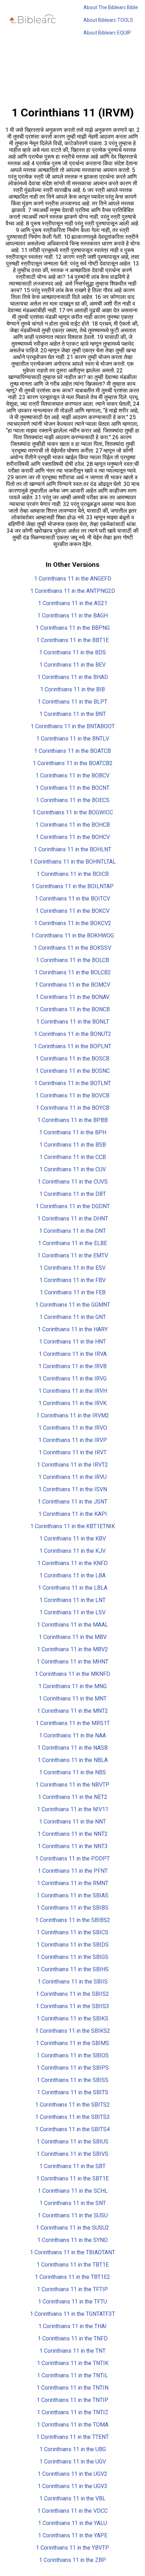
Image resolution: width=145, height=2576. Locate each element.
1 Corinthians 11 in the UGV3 (72, 2486)
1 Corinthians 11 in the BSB (73, 1145)
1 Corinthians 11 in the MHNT (72, 1662)
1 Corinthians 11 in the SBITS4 (72, 2129)
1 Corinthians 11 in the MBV (73, 1637)
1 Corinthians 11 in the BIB (72, 689)
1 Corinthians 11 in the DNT (72, 1231)
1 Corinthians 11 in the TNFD (73, 2338)
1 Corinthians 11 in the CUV (73, 1169)
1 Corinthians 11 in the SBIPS (73, 2068)
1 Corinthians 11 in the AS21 (73, 603)
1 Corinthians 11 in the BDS (72, 652)
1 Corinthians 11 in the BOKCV (72, 911)
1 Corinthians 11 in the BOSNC (73, 1071)
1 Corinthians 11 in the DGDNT (73, 1206)
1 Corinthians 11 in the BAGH (72, 616)
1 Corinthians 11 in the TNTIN (72, 2388)
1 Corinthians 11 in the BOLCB (72, 960)
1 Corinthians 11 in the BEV (72, 665)
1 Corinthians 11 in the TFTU (72, 2302)
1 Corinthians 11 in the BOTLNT (72, 1083)
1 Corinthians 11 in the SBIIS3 (72, 2006)
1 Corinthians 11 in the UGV (73, 2462)
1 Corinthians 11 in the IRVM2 (73, 1415)
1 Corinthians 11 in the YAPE (73, 2535)
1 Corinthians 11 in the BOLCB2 (73, 972)
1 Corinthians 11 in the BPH (73, 1132)
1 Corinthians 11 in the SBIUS (72, 2142)
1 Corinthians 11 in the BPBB (72, 1120)
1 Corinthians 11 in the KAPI (73, 1514)
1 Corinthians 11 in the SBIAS (72, 1895)
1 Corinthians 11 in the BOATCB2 (73, 763)
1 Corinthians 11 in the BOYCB (73, 1108)
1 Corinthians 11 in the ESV (72, 1268)
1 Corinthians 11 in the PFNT (73, 1871)
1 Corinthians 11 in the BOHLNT (72, 849)
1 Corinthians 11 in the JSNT (72, 1502)
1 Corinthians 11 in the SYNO (72, 2240)
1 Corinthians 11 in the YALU (72, 2523)
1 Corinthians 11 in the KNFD (72, 1563)
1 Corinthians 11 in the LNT (72, 1600)
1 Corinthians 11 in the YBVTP (72, 2548)
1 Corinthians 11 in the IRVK (72, 1403)
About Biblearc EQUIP (107, 33)
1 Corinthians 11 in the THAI (72, 2326)
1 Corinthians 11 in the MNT (73, 1699)
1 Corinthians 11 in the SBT (72, 2166)
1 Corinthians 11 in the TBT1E (73, 2265)
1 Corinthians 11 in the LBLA (73, 1588)
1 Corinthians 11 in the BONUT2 (73, 1034)
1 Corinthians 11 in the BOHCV (73, 837)
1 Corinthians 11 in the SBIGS (72, 1957)
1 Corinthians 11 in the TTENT (72, 2437)
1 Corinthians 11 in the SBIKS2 (73, 2031)
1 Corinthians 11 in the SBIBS (72, 1908)
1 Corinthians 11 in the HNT (72, 1342)
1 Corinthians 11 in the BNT (73, 714)
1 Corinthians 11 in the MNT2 (72, 1711)
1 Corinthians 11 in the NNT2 (73, 1834)
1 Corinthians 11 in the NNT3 (73, 1846)
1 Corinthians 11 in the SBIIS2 (72, 1994)
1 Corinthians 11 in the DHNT (73, 1219)
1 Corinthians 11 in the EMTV (73, 1255)
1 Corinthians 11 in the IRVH (73, 1391)
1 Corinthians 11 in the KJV (72, 1551)
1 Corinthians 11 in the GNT (73, 1317)
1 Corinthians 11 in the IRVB (72, 1366)
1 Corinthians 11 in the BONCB (73, 1009)
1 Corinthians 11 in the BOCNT (72, 788)
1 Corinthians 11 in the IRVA (73, 1354)
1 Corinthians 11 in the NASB (72, 1748)
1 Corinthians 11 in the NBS (72, 1772)
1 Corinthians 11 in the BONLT (73, 1022)
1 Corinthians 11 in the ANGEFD (73, 579)
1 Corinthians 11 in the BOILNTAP (72, 886)
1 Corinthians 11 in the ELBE (72, 1243)
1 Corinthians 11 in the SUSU (73, 2215)
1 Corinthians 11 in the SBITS (73, 2092)
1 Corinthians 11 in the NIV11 (73, 1809)
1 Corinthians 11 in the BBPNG (73, 628)
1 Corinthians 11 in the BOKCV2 (73, 923)
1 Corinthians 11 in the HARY (73, 1329)
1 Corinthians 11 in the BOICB (73, 874)
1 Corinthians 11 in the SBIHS (73, 1969)
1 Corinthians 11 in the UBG (73, 2449)
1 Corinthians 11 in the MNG (72, 1686)
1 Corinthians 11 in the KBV (73, 1539)
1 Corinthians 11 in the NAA (72, 1735)
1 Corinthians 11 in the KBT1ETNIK (73, 1526)
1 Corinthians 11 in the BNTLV (73, 739)
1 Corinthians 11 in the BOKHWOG (72, 935)
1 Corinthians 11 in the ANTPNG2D (73, 591)
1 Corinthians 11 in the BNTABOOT (73, 726)
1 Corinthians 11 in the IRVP (73, 1440)
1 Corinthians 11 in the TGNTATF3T (72, 2314)
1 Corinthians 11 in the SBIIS (73, 1982)
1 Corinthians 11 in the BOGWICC (73, 812)
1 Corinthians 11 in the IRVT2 (72, 1465)
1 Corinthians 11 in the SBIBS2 (73, 1920)
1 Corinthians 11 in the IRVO (73, 1428)
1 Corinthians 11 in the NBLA (73, 1760)
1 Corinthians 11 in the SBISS (72, 2080)
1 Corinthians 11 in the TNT (72, 2351)
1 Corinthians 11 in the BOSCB (72, 1059)
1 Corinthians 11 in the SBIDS (73, 1945)
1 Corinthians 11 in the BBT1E (72, 640)
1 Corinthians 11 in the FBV (72, 1280)
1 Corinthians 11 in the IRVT (73, 1452)
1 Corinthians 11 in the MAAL (72, 1625)
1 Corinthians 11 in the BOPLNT (72, 1046)
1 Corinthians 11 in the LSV (72, 1612)
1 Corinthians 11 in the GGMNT (73, 1305)
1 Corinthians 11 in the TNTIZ (73, 2412)
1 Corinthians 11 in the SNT (73, 2203)
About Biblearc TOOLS (108, 20)
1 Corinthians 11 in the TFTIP (72, 2289)
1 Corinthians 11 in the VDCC (72, 2511)
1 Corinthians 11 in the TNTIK (73, 2363)
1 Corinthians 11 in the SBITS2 (72, 2105)
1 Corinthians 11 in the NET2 (73, 1797)
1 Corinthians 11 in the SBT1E (72, 2178)
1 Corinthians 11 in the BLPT (72, 702)
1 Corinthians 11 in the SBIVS (72, 2154)
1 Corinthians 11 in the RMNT (73, 1883)
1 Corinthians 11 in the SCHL (73, 2191)
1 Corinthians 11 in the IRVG (72, 1379)
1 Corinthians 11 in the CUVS (73, 1182)
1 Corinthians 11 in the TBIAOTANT (72, 2252)
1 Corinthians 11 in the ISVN (73, 1489)
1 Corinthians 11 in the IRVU (72, 1477)
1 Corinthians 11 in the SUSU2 (72, 2228)
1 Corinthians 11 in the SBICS (72, 1932)
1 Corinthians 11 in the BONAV (72, 997)
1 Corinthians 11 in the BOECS (73, 800)
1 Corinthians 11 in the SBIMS (72, 2043)
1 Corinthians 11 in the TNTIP (72, 2400)
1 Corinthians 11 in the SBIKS (72, 2018)
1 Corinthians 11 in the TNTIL (72, 2375)
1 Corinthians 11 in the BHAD (73, 677)
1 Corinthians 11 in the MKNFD (72, 1674)
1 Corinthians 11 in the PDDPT (72, 1859)
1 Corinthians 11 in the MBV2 (72, 1649)
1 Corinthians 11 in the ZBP (72, 2560)
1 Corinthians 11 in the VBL (72, 2498)
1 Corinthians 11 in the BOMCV (72, 985)
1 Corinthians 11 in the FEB (73, 1292)
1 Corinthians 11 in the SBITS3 (72, 2117)
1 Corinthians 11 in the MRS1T (73, 1723)
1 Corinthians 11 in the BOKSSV (72, 948)
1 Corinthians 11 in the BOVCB (72, 1095)
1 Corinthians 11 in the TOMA (73, 2425)
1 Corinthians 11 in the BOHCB (73, 825)
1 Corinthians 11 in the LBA (72, 1575)
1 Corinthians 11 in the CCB (73, 1157)
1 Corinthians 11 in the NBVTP (72, 1785)
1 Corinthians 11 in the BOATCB (72, 751)
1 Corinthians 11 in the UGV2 (72, 2474)
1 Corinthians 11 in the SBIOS (73, 2055)
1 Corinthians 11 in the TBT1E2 (72, 2277)
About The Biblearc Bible (111, 7)
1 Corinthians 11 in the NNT (72, 1822)
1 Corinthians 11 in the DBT (73, 1194)
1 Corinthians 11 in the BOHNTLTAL (73, 862)
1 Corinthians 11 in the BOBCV (72, 776)
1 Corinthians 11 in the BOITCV (72, 899)
